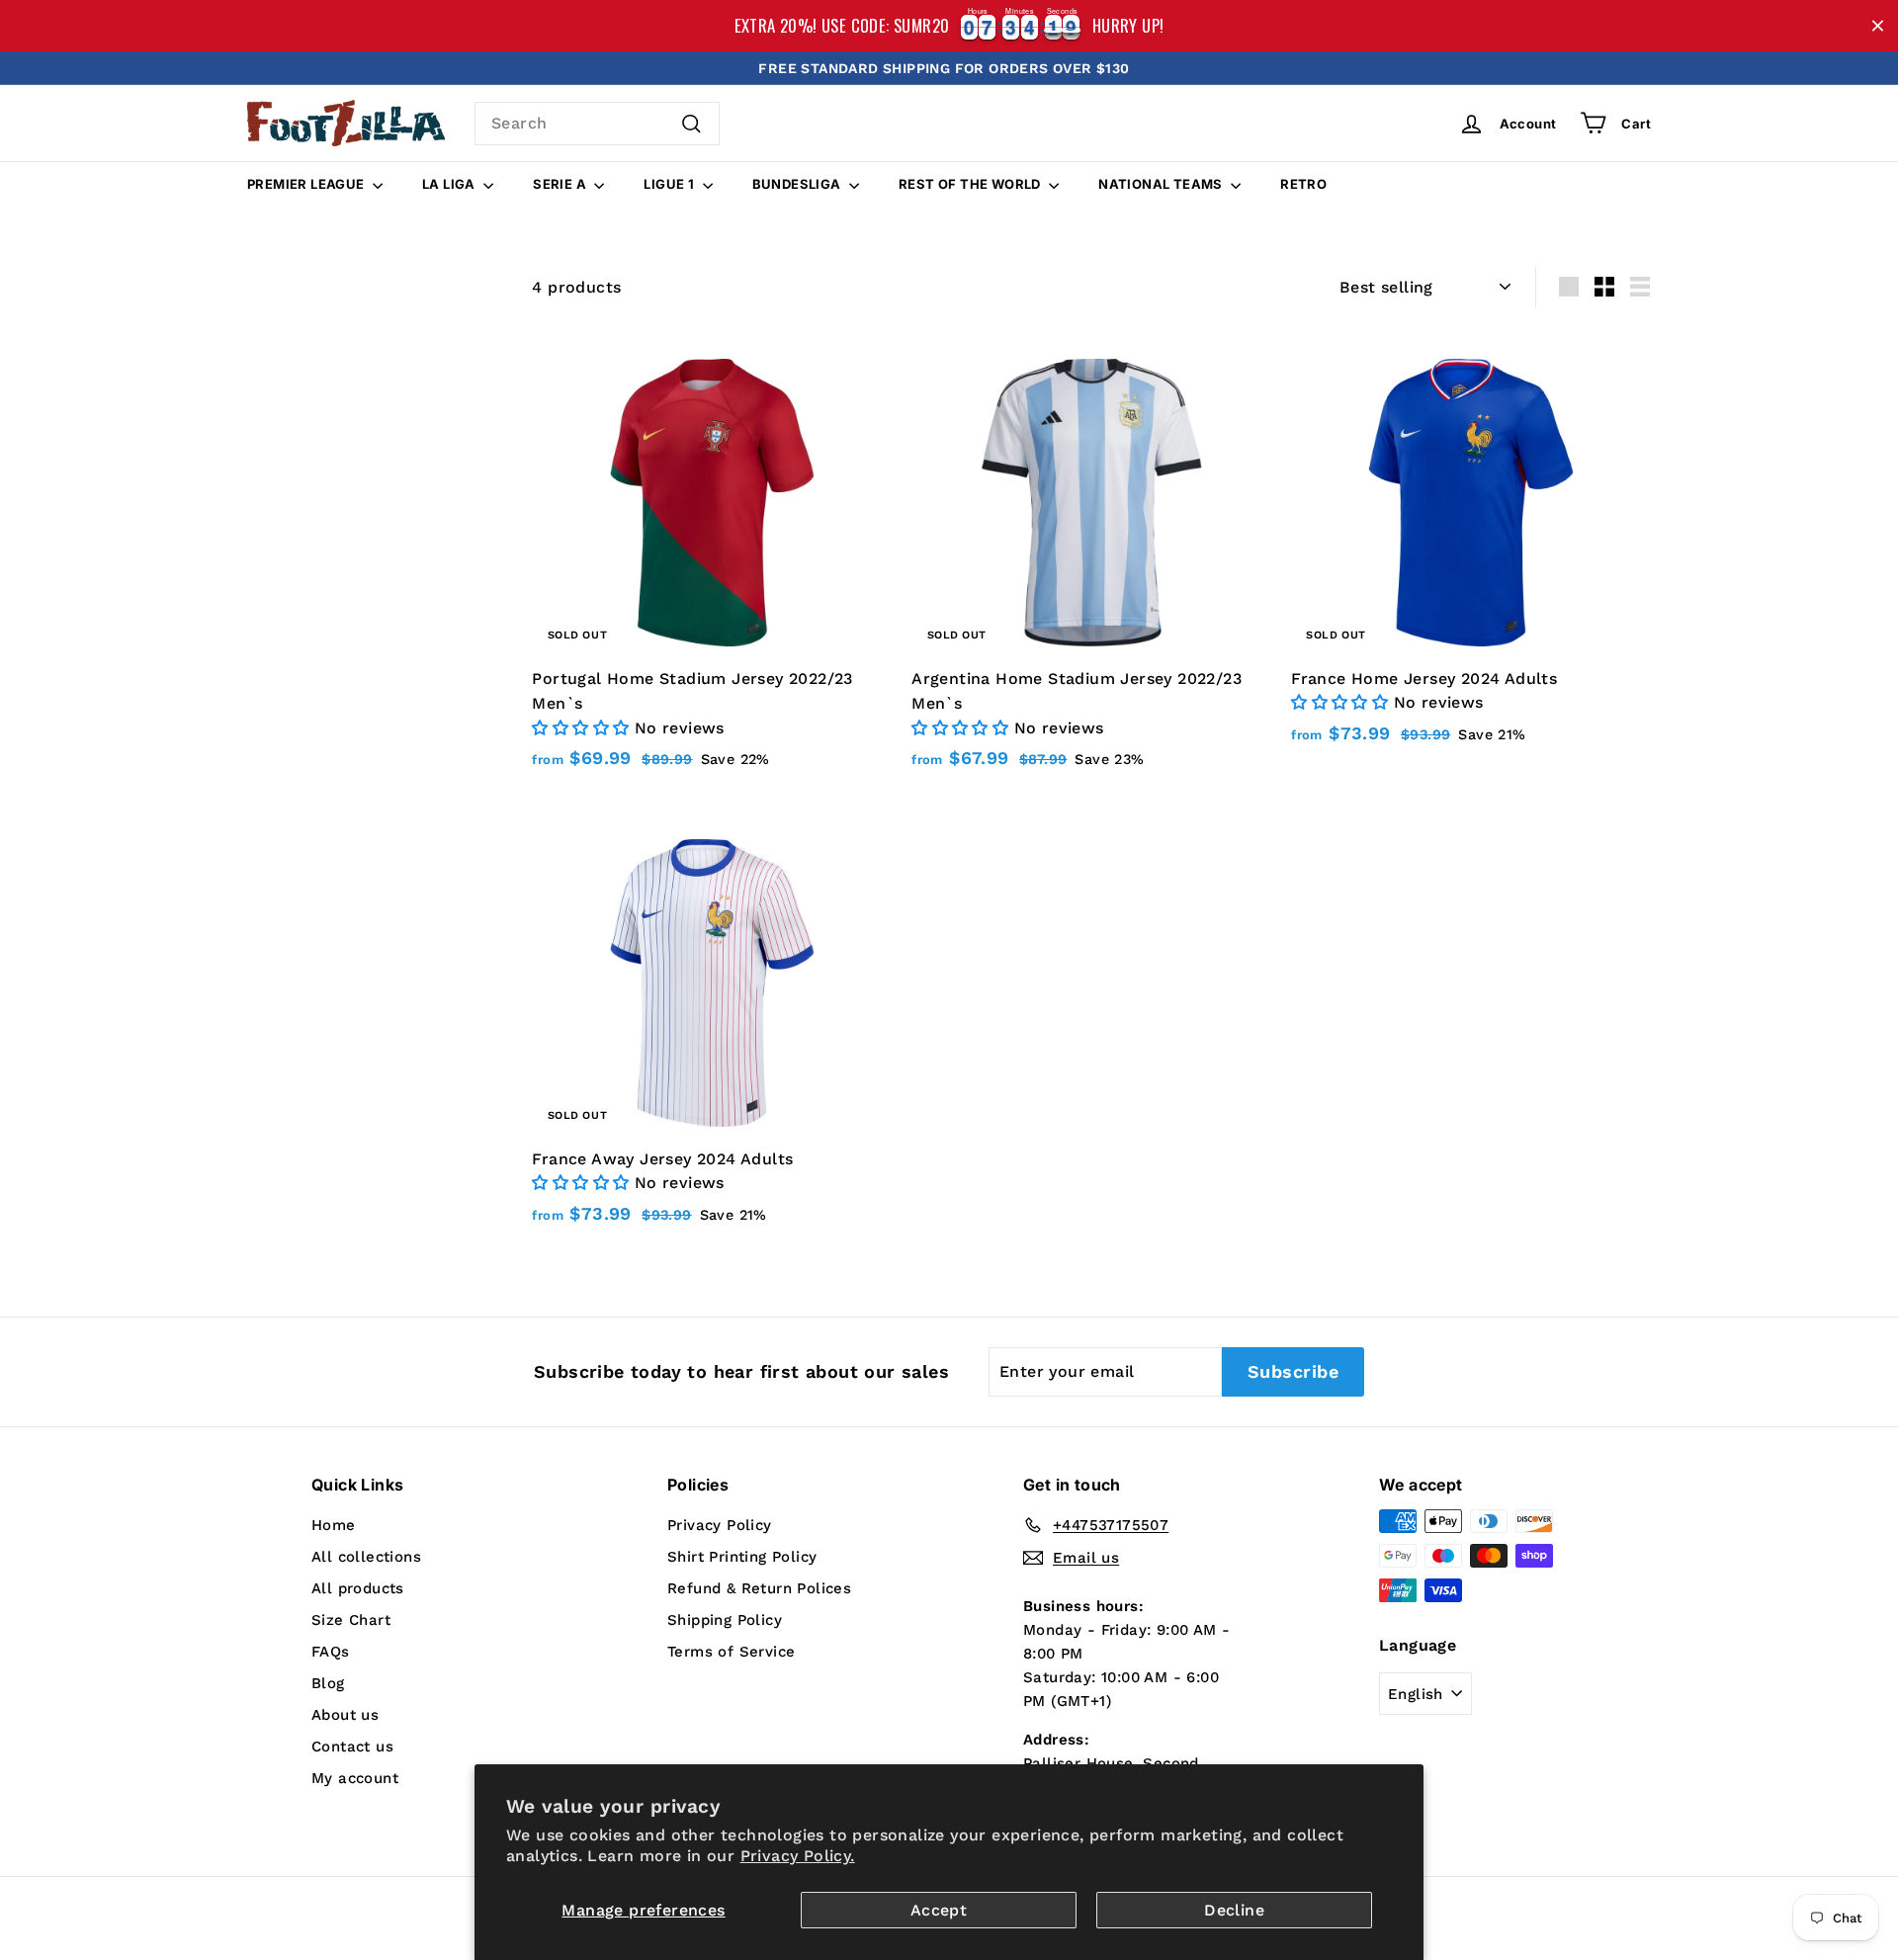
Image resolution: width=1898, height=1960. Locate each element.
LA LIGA (450, 184)
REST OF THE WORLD (971, 184)
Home (334, 1525)
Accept (939, 1910)
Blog (328, 1683)
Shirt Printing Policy (742, 1557)
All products (358, 1588)
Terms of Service (731, 1652)
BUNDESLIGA (798, 184)
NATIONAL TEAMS (1162, 184)
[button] (583, 728)
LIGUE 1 (670, 184)
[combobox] (597, 124)
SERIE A (561, 184)
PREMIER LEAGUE (307, 184)
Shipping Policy (725, 1620)
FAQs (331, 1652)
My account (355, 1778)
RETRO (1303, 184)
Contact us (352, 1747)
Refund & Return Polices (759, 1588)
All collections (366, 1557)
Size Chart (351, 1620)
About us (345, 1715)
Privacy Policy (720, 1525)
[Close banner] (1878, 26)
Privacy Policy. (798, 1856)
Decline (1234, 1910)
